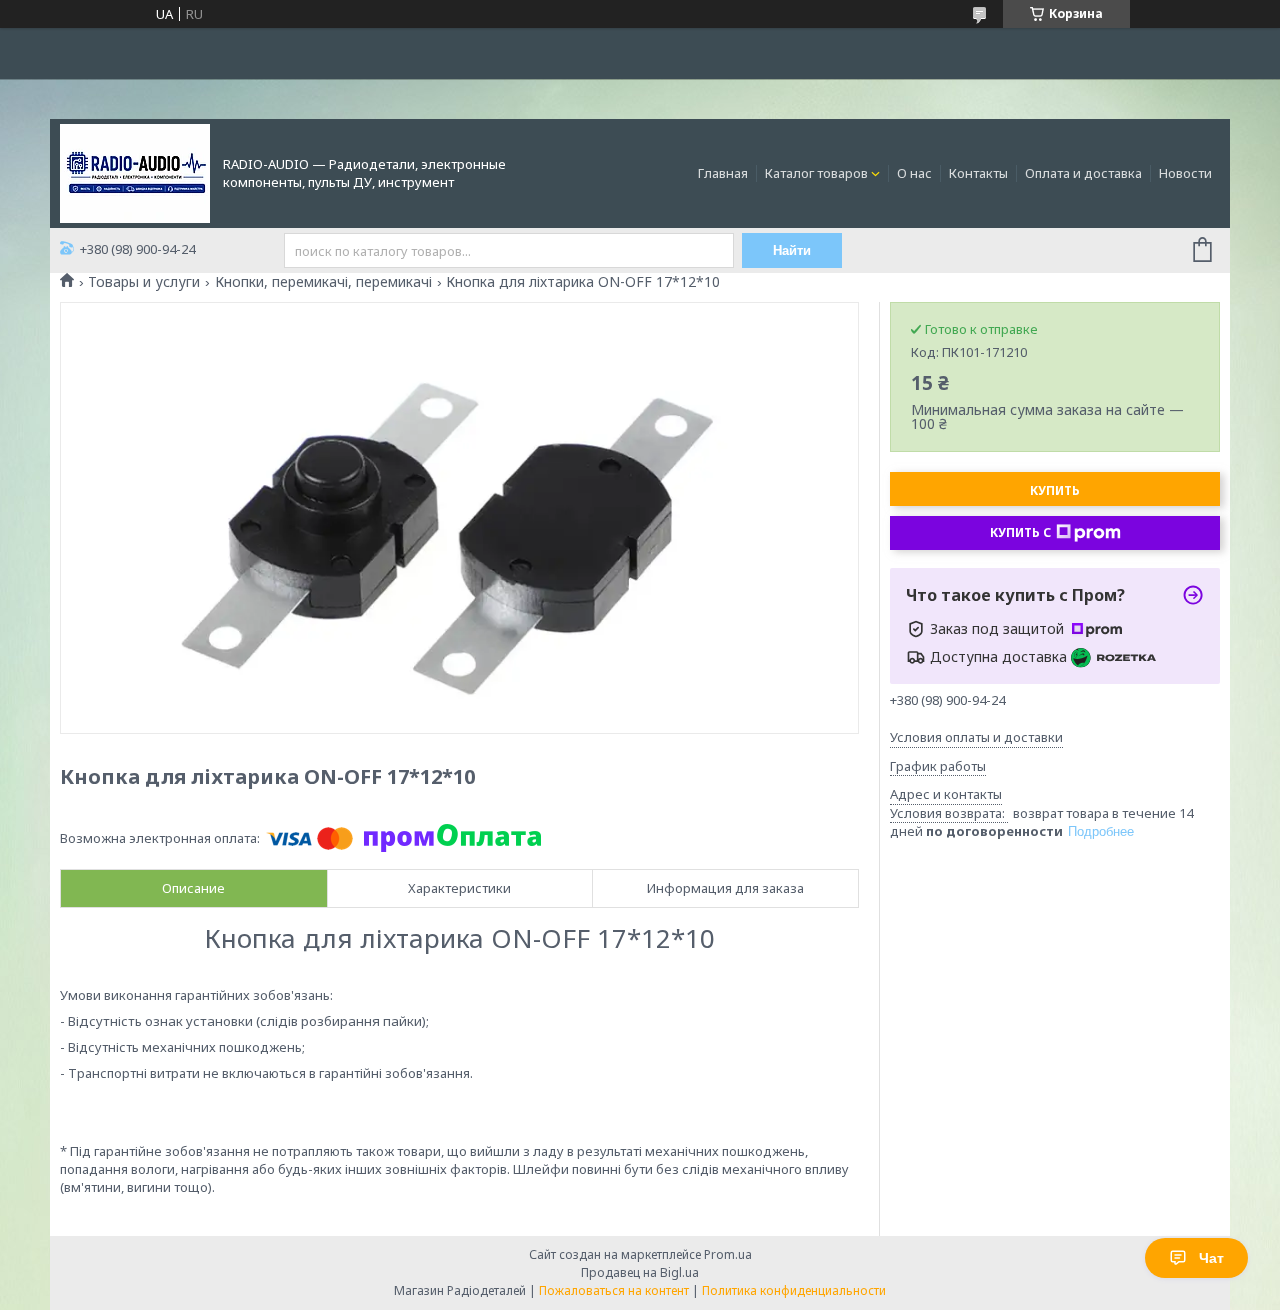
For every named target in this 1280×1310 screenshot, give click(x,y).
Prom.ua (728, 1254)
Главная (723, 173)
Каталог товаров (816, 173)
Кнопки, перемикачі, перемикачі (323, 282)
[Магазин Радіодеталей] (135, 172)
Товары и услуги (144, 282)
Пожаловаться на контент (614, 1290)
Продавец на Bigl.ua (640, 1272)
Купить (1055, 490)
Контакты (978, 173)
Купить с (1020, 532)
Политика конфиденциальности (794, 1290)
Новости (1185, 173)
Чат (1211, 1258)
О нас (914, 173)
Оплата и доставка (1083, 173)
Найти (792, 250)
